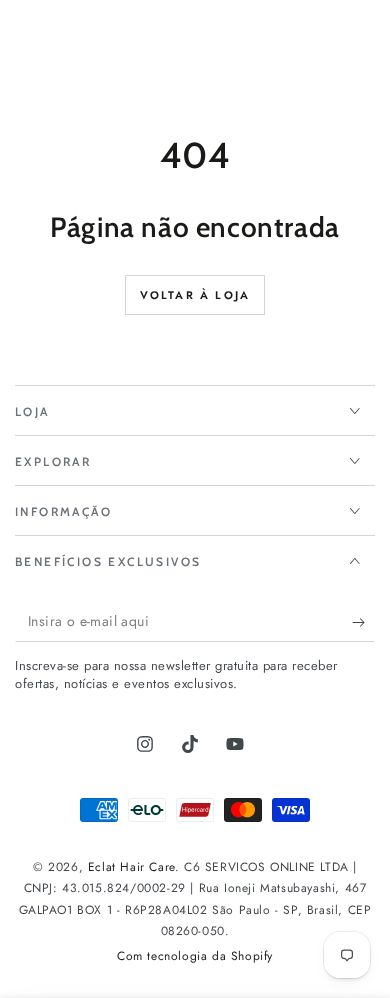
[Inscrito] (363, 622)
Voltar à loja (195, 295)
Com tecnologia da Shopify (195, 956)
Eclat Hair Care (131, 867)
